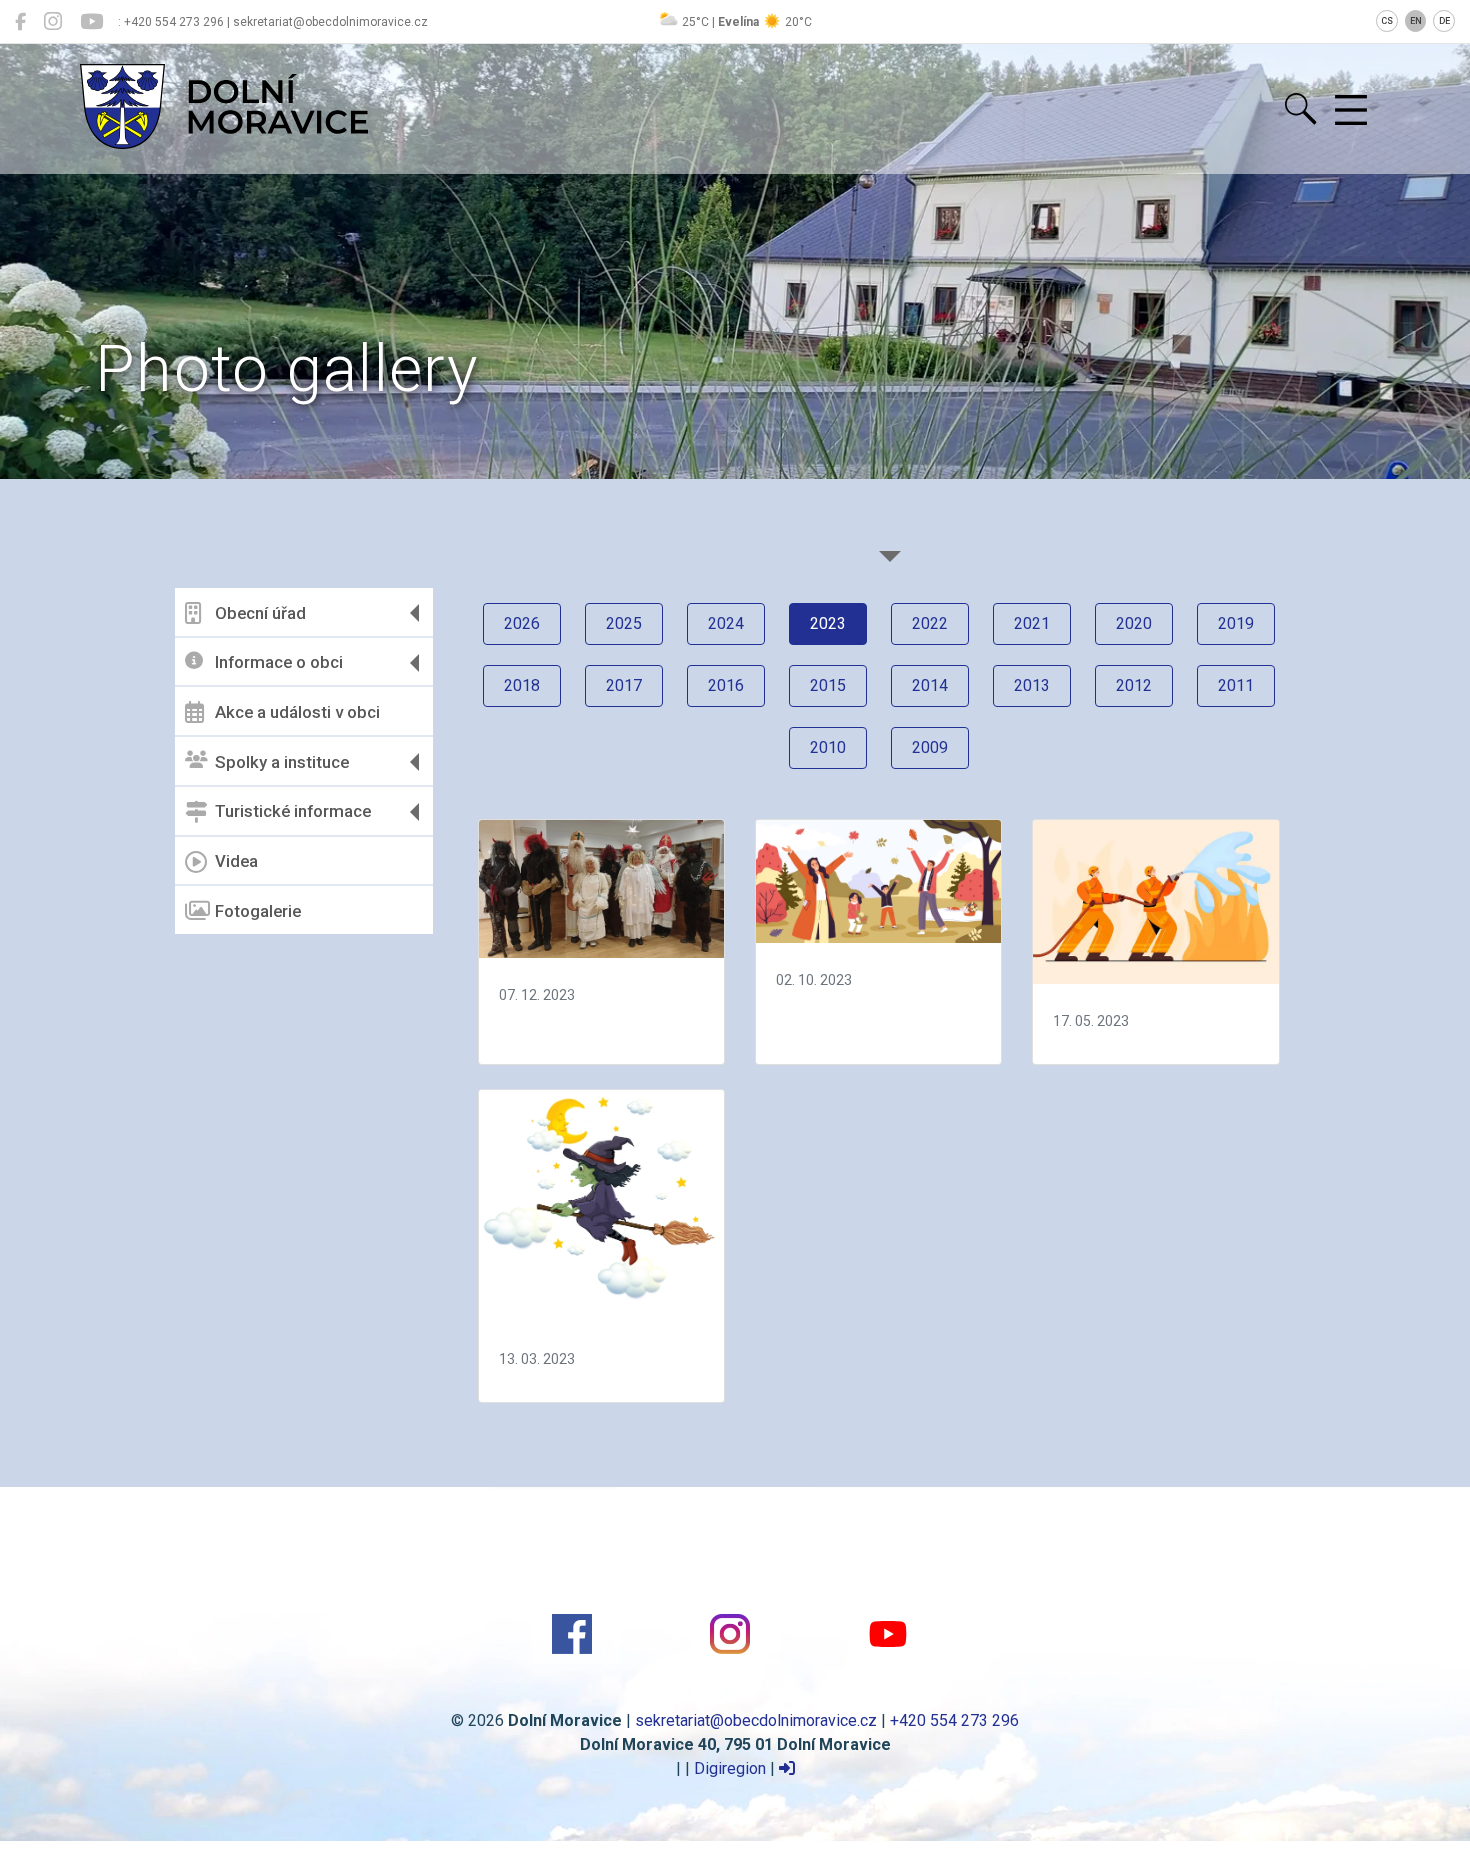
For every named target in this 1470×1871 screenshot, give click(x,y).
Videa (236, 861)
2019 (1236, 623)
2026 (522, 623)
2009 (930, 747)
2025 (624, 623)
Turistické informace (293, 811)
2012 (1134, 685)
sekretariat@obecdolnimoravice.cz (756, 1720)
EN (1416, 21)
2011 (1236, 685)
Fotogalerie (258, 911)
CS (1387, 21)
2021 (1032, 623)
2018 (522, 685)
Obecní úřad (260, 613)
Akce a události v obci (297, 712)
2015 (828, 685)
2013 (1032, 685)
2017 (624, 685)
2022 (930, 623)
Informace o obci (279, 662)
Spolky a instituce (282, 762)
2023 (828, 623)
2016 (726, 685)
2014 (930, 685)
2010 (828, 747)
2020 (1134, 623)
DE (1444, 21)
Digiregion (730, 1768)
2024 (726, 623)
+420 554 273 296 (954, 1720)
